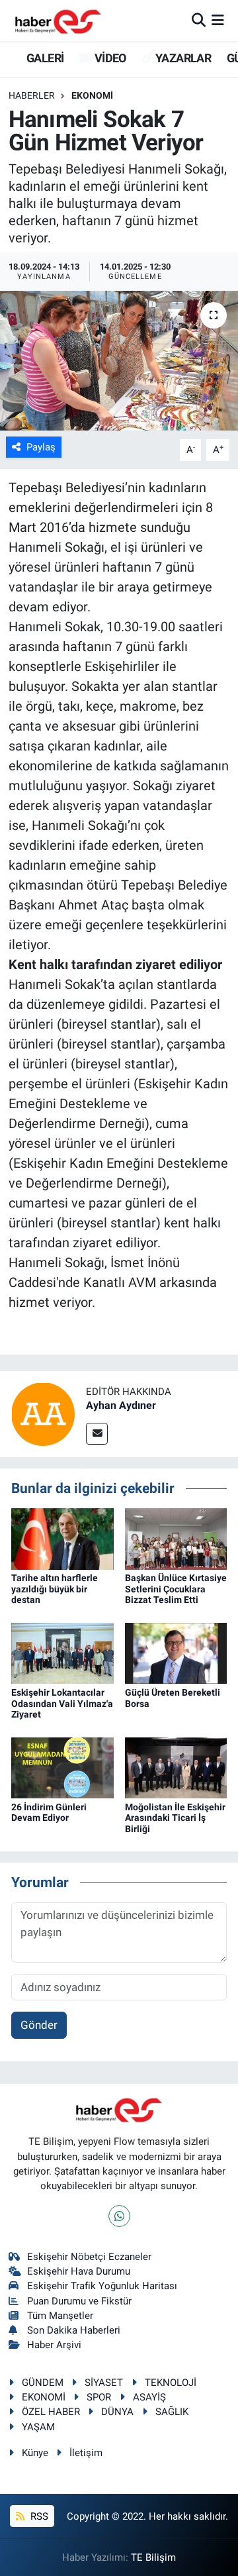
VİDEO (109, 58)
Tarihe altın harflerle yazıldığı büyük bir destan (55, 1589)
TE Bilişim (153, 2557)
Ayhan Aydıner (121, 1405)
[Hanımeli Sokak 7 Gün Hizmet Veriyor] (119, 361)
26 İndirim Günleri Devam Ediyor (49, 1813)
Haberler (32, 95)
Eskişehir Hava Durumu (79, 2271)
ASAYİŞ (149, 2397)
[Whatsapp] (119, 2216)
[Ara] (199, 20)
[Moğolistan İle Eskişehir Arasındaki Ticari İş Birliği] (176, 1767)
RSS (38, 2516)
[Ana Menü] (218, 20)
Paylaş (41, 447)
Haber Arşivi (54, 2345)
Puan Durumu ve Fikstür (79, 2301)
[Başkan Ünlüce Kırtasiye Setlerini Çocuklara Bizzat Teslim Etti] (176, 1538)
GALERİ (44, 58)
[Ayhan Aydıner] (43, 1414)
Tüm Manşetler (60, 2316)
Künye (35, 2453)
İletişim (86, 2453)
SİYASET (104, 2383)
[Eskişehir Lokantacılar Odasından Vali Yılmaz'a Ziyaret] (62, 1653)
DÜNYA (117, 2412)
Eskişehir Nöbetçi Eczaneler (89, 2257)
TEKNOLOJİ (171, 2383)
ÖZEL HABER (51, 2412)
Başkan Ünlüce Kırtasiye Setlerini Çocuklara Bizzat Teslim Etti (176, 1589)
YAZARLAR (182, 58)
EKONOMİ (92, 95)
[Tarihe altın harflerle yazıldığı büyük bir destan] (62, 1538)
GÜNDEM (43, 2383)
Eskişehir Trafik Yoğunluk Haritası (102, 2286)
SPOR (99, 2397)
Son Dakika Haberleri (74, 2330)
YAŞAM (38, 2427)
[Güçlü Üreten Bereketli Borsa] (176, 1653)
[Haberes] (58, 20)
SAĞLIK (172, 2412)
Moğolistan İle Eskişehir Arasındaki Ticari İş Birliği (175, 1818)
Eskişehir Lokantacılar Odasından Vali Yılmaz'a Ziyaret (62, 1704)
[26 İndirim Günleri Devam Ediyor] (62, 1767)
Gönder (39, 2025)
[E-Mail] (97, 1434)
